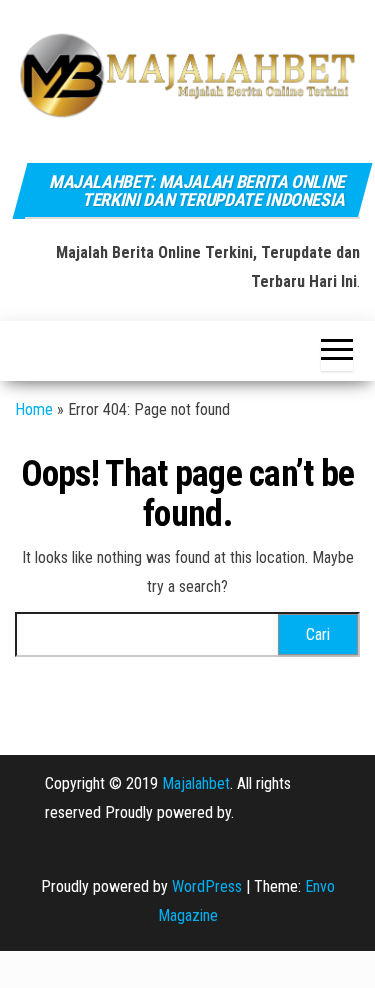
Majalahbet (196, 783)
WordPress (207, 886)
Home (34, 409)
